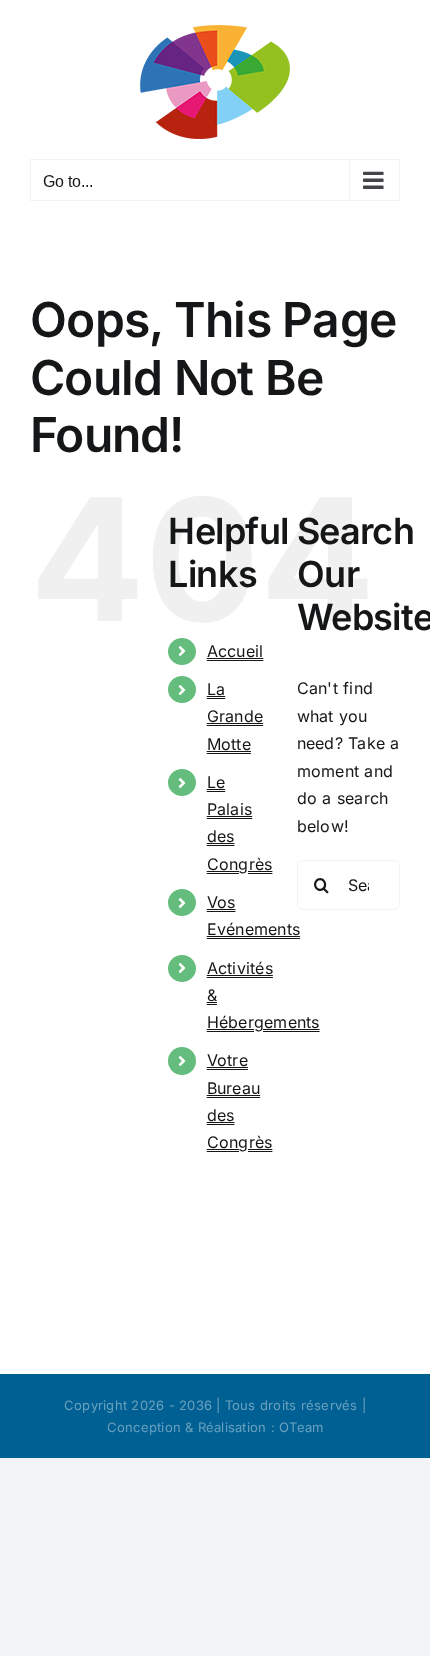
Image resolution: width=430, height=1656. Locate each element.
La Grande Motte (235, 716)
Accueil (235, 651)
